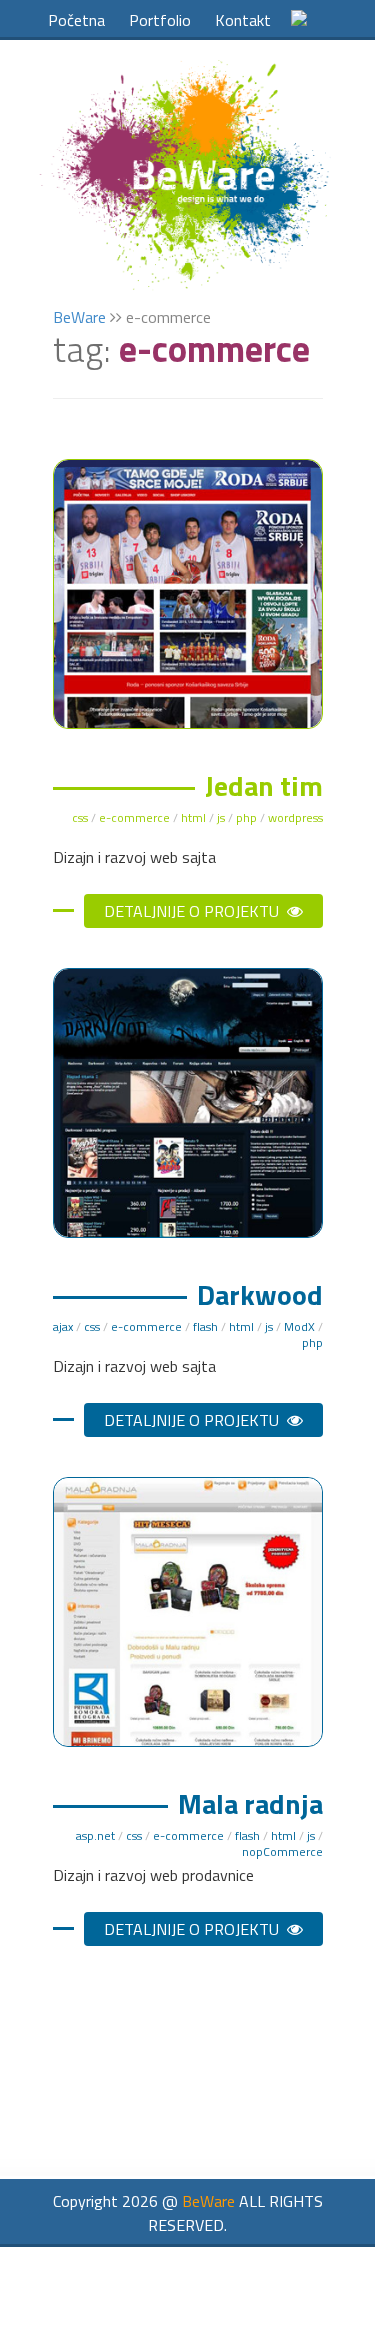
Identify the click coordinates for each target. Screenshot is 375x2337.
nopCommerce (282, 1851)
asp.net (95, 1835)
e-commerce (134, 817)
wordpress (295, 817)
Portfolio (160, 20)
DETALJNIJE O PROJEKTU (193, 911)
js (221, 817)
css (80, 817)
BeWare (79, 317)
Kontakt (243, 20)
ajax (63, 1326)
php (246, 817)
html (193, 817)
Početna (76, 20)
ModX (299, 1326)
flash (205, 1326)
